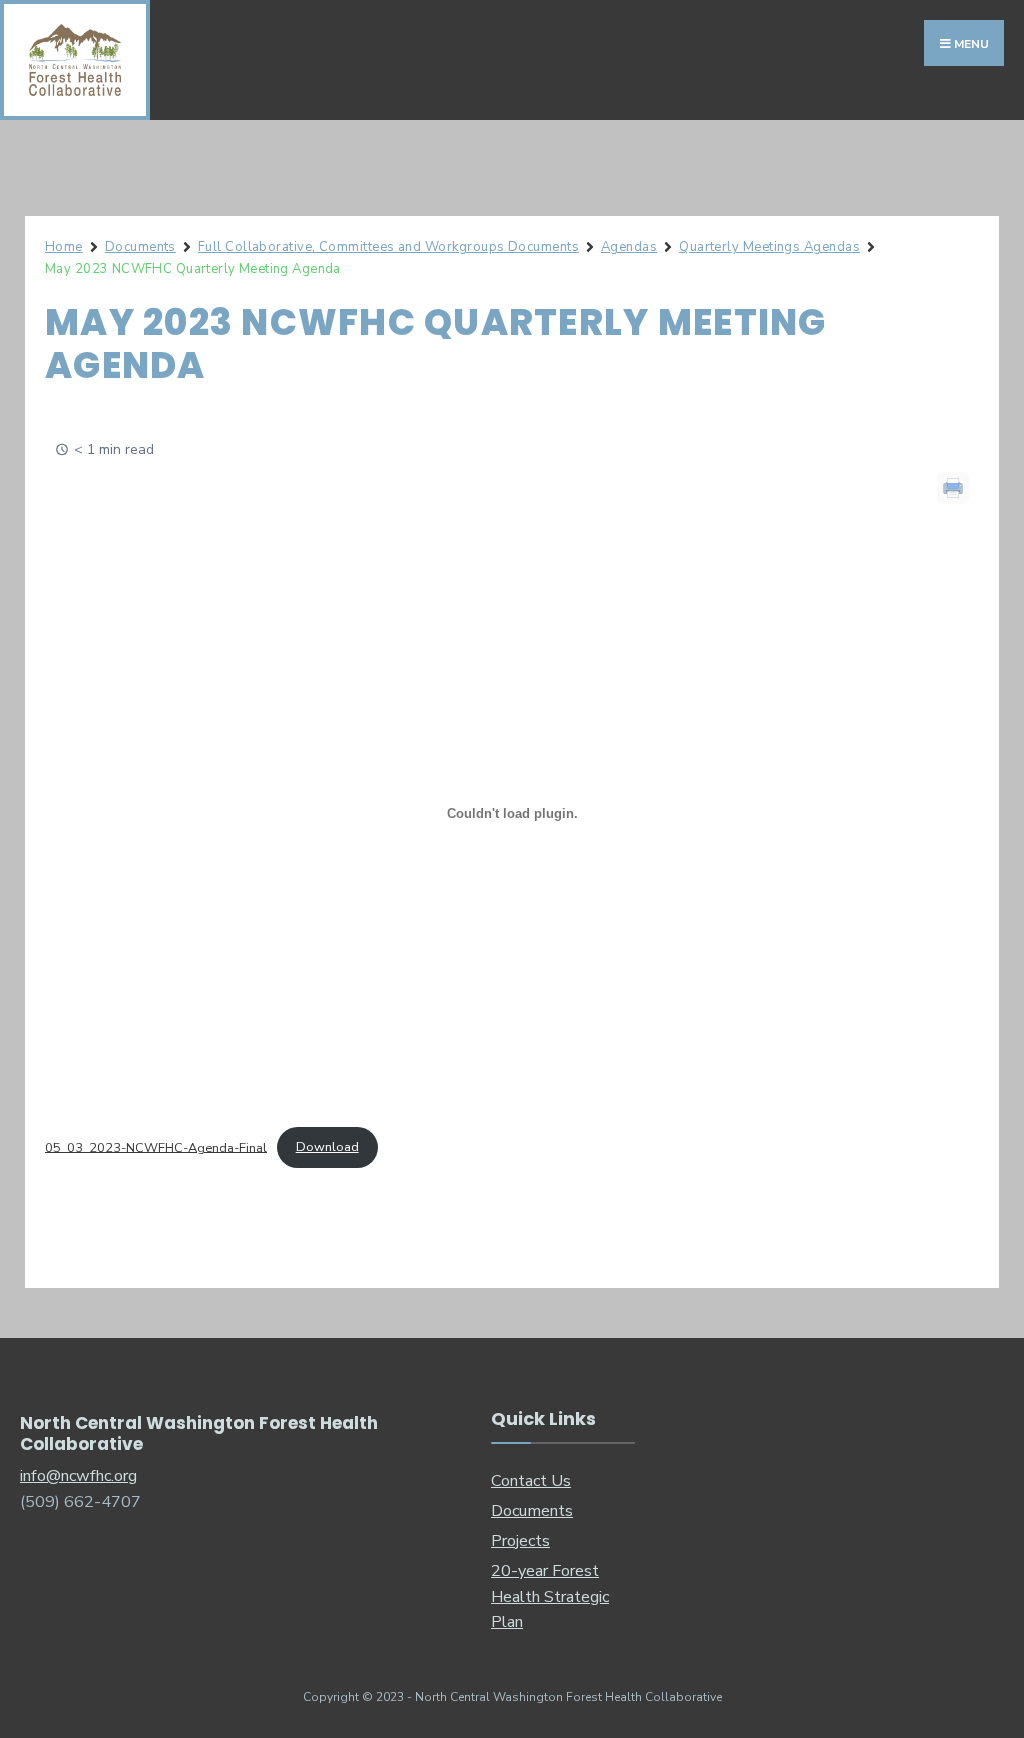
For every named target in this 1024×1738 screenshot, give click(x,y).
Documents (140, 247)
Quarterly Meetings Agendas (769, 247)
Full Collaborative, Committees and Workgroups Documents (388, 247)
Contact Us (531, 1481)
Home (64, 247)
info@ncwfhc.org (78, 1476)
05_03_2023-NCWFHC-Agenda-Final (156, 1147)
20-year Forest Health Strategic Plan (550, 1597)
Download (327, 1147)
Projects (520, 1541)
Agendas (629, 247)
